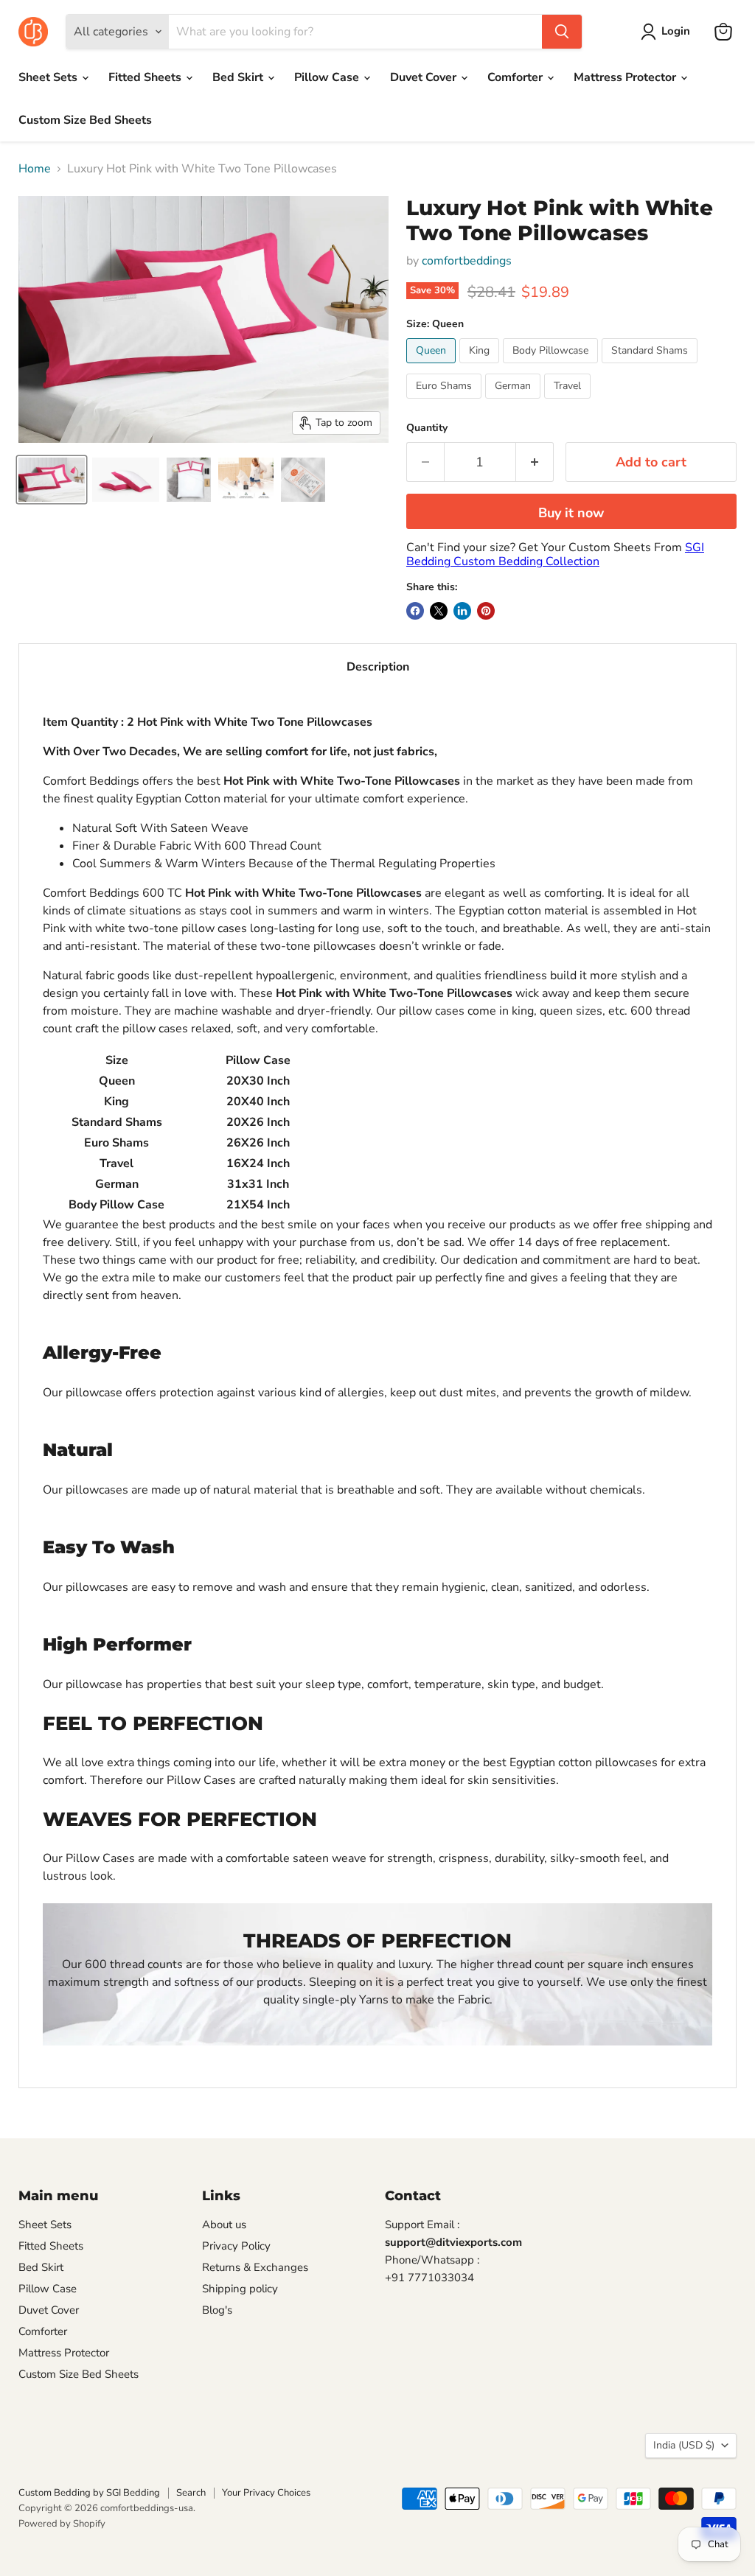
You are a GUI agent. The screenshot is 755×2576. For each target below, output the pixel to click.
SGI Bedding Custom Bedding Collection (555, 554)
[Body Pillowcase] (552, 367)
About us (224, 2225)
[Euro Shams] (446, 402)
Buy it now (571, 513)
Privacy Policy (236, 2246)
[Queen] (433, 367)
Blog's (217, 2310)
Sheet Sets (49, 77)
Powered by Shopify (62, 2524)
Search (191, 2493)
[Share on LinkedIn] (462, 611)
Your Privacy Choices (266, 2493)
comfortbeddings (467, 261)
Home (35, 169)
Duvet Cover (425, 77)
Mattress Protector (626, 77)
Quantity (427, 428)
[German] (515, 402)
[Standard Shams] (651, 367)
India (684, 2445)
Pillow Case (328, 77)
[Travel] (569, 402)
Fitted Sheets (146, 77)
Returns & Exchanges (255, 2267)
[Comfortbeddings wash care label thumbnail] (303, 480)
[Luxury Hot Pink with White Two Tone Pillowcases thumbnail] (246, 480)
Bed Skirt (239, 77)
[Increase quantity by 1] (535, 462)
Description (378, 667)
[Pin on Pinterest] (486, 611)
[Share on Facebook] (415, 611)
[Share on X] (439, 611)
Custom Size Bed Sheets (85, 120)
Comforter (516, 77)
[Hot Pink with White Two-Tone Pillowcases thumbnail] (52, 480)
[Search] (562, 32)
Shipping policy (240, 2289)
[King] (481, 367)
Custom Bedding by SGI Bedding (89, 2493)
